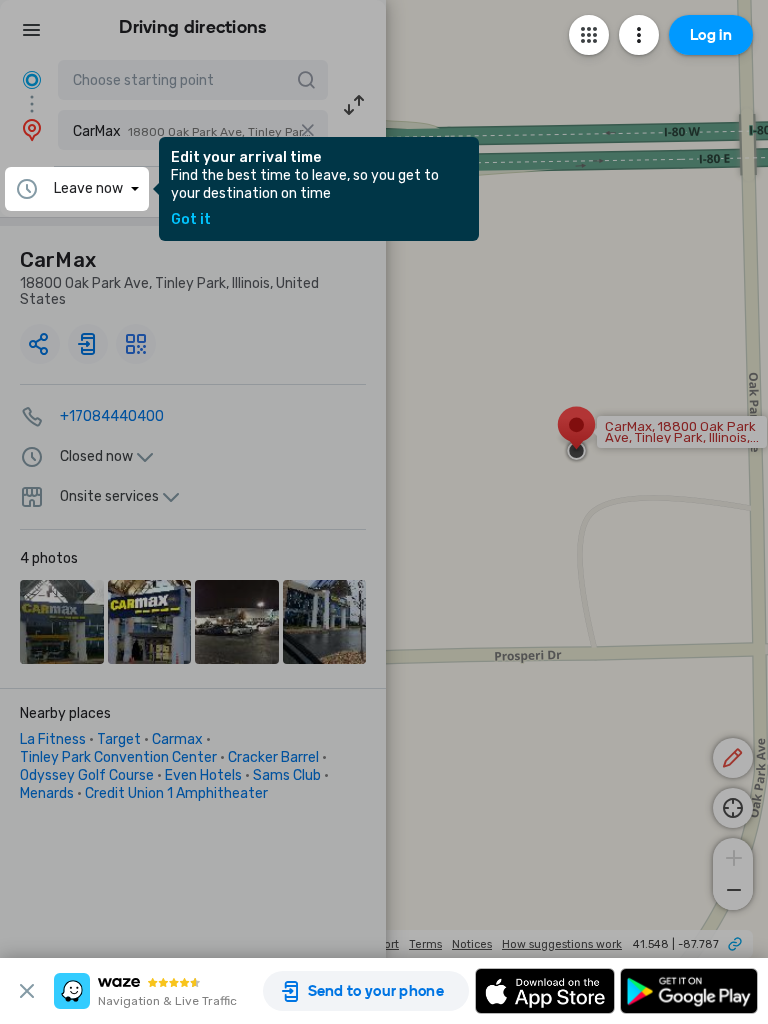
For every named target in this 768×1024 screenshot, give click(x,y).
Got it (191, 220)
